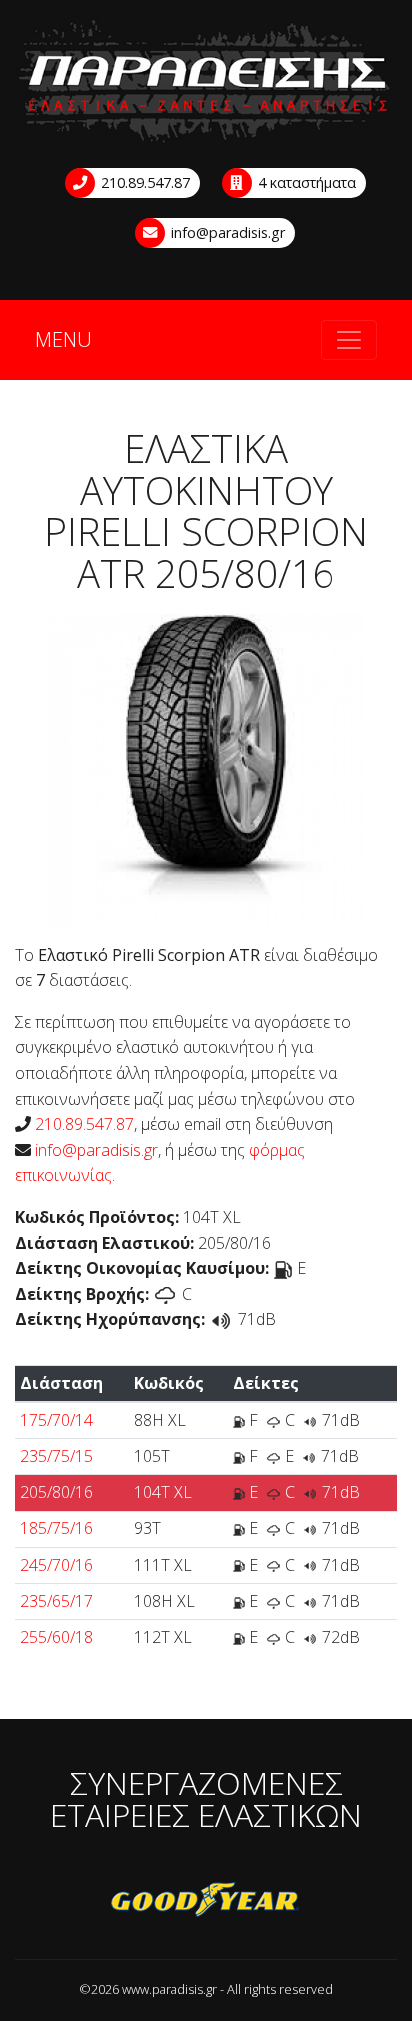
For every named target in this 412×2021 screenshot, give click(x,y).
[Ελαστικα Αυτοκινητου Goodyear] (206, 1901)
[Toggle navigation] (349, 340)
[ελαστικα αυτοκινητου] (206, 82)
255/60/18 (56, 1637)
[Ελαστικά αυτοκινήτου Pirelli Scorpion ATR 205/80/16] (206, 769)
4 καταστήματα (305, 182)
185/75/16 (56, 1528)
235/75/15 (56, 1456)
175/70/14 (56, 1420)
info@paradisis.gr (226, 232)
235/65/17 (56, 1601)
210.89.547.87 (143, 182)
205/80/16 (56, 1492)
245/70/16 (56, 1565)
